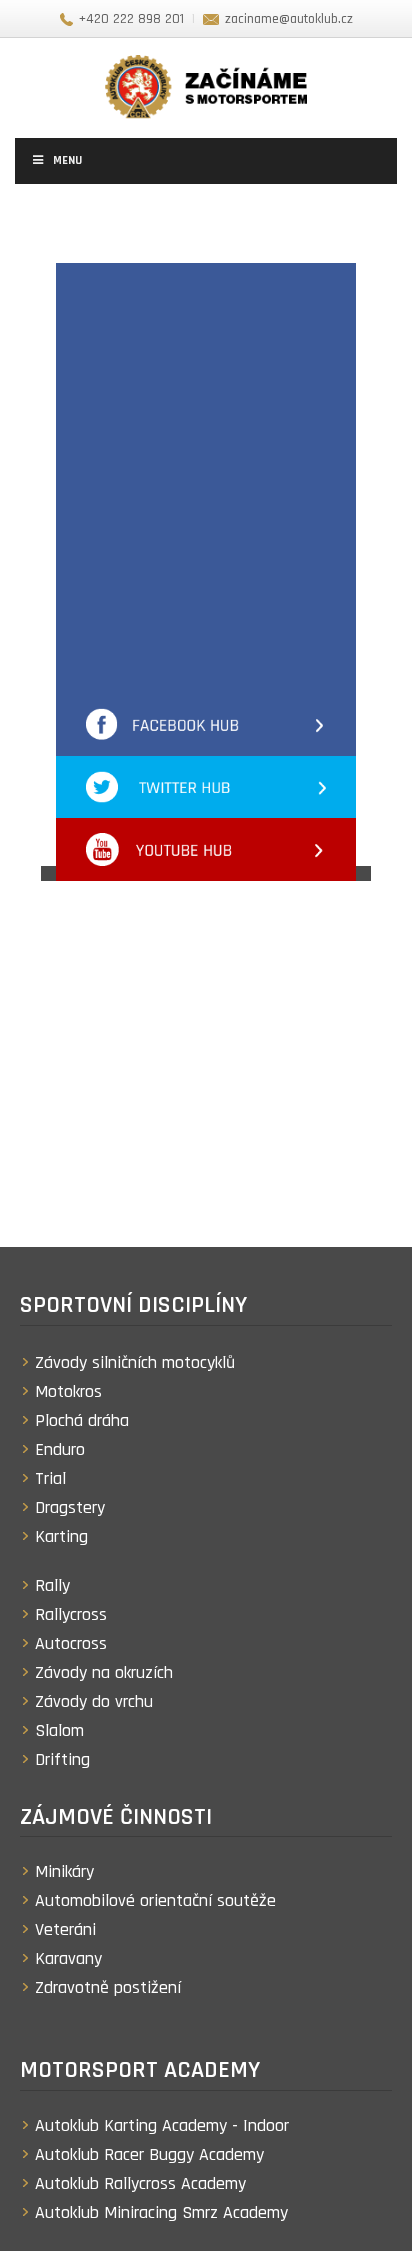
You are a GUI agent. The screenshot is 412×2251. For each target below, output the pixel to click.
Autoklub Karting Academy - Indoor (162, 2125)
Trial (50, 1478)
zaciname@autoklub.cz (289, 19)
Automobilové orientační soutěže (155, 1900)
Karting (61, 1536)
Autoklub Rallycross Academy (140, 2183)
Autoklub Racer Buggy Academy (149, 2154)
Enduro (60, 1449)
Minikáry (64, 1871)
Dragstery (70, 1507)
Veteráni (65, 1929)
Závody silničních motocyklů (135, 1362)
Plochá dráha (82, 1420)
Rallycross (71, 1614)
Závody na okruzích (104, 1672)
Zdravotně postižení (108, 1987)
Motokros (68, 1391)
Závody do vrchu (94, 1701)
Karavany (68, 1958)
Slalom (59, 1730)
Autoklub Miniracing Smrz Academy (161, 2212)
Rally (52, 1585)
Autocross (71, 1643)
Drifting (62, 1759)
